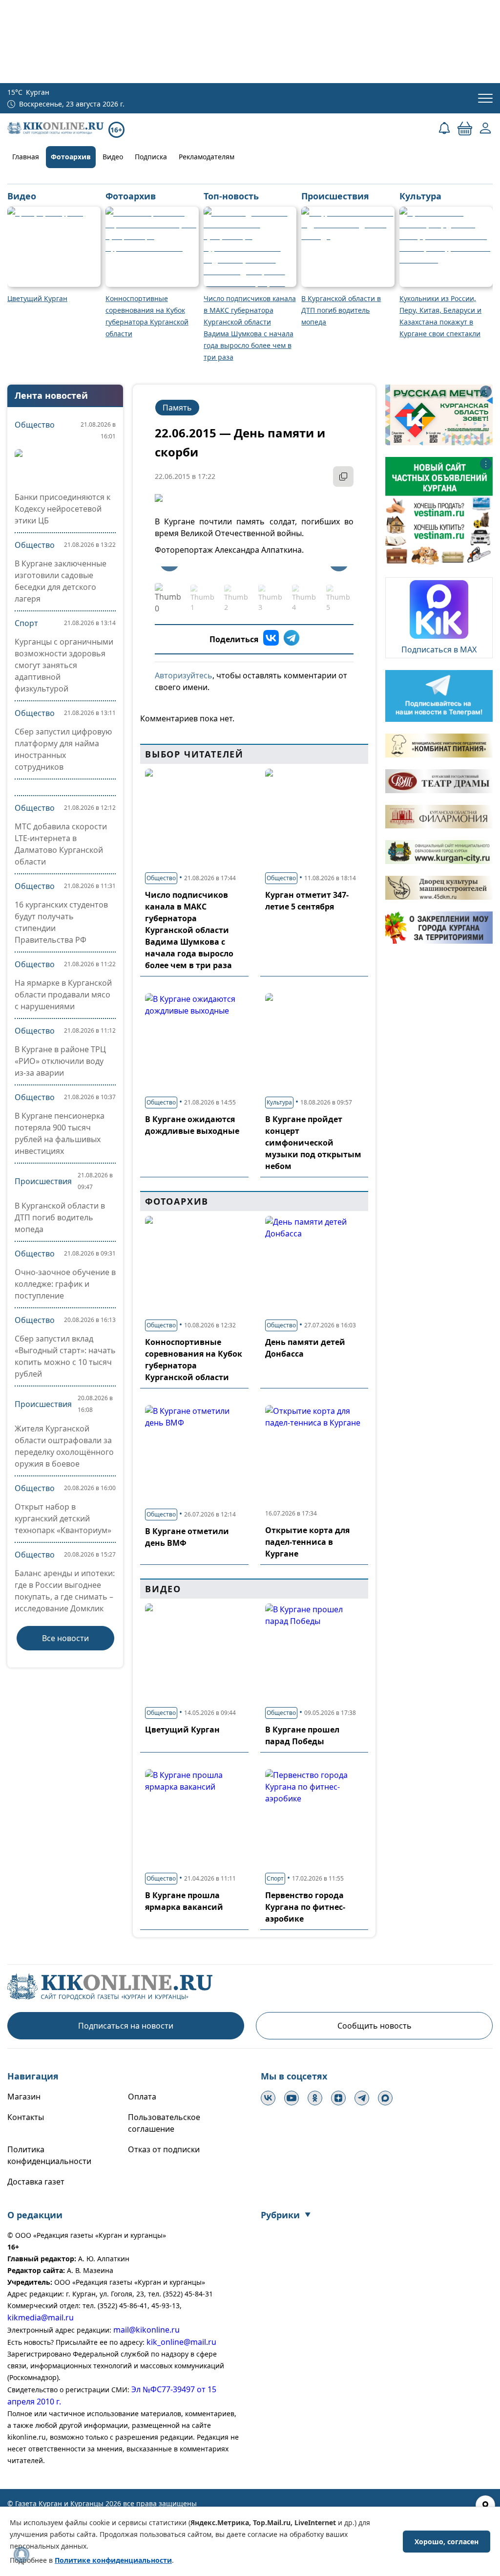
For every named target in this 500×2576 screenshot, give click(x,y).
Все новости (65, 1638)
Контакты (26, 2117)
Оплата (142, 2097)
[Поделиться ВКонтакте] (271, 639)
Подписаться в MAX (439, 649)
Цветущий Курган (182, 1730)
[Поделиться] (343, 476)
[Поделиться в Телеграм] (292, 639)
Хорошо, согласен (447, 2542)
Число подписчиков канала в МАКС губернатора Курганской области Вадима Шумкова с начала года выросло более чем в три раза (189, 930)
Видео (113, 157)
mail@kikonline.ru (146, 2330)
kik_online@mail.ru (181, 2342)
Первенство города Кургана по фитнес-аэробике (305, 1907)
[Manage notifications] (21, 2554)
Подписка (151, 157)
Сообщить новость (375, 2026)
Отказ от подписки (164, 2149)
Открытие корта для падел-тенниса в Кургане (307, 1542)
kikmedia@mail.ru (41, 2317)
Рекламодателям (207, 157)
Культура (279, 1102)
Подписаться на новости (126, 2026)
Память (177, 408)
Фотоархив (71, 157)
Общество (35, 425)
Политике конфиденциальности (113, 2560)
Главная (26, 157)
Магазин (24, 2097)
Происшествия (43, 1181)
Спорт (26, 623)
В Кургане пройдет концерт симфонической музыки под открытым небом (313, 1143)
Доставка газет (36, 2182)
